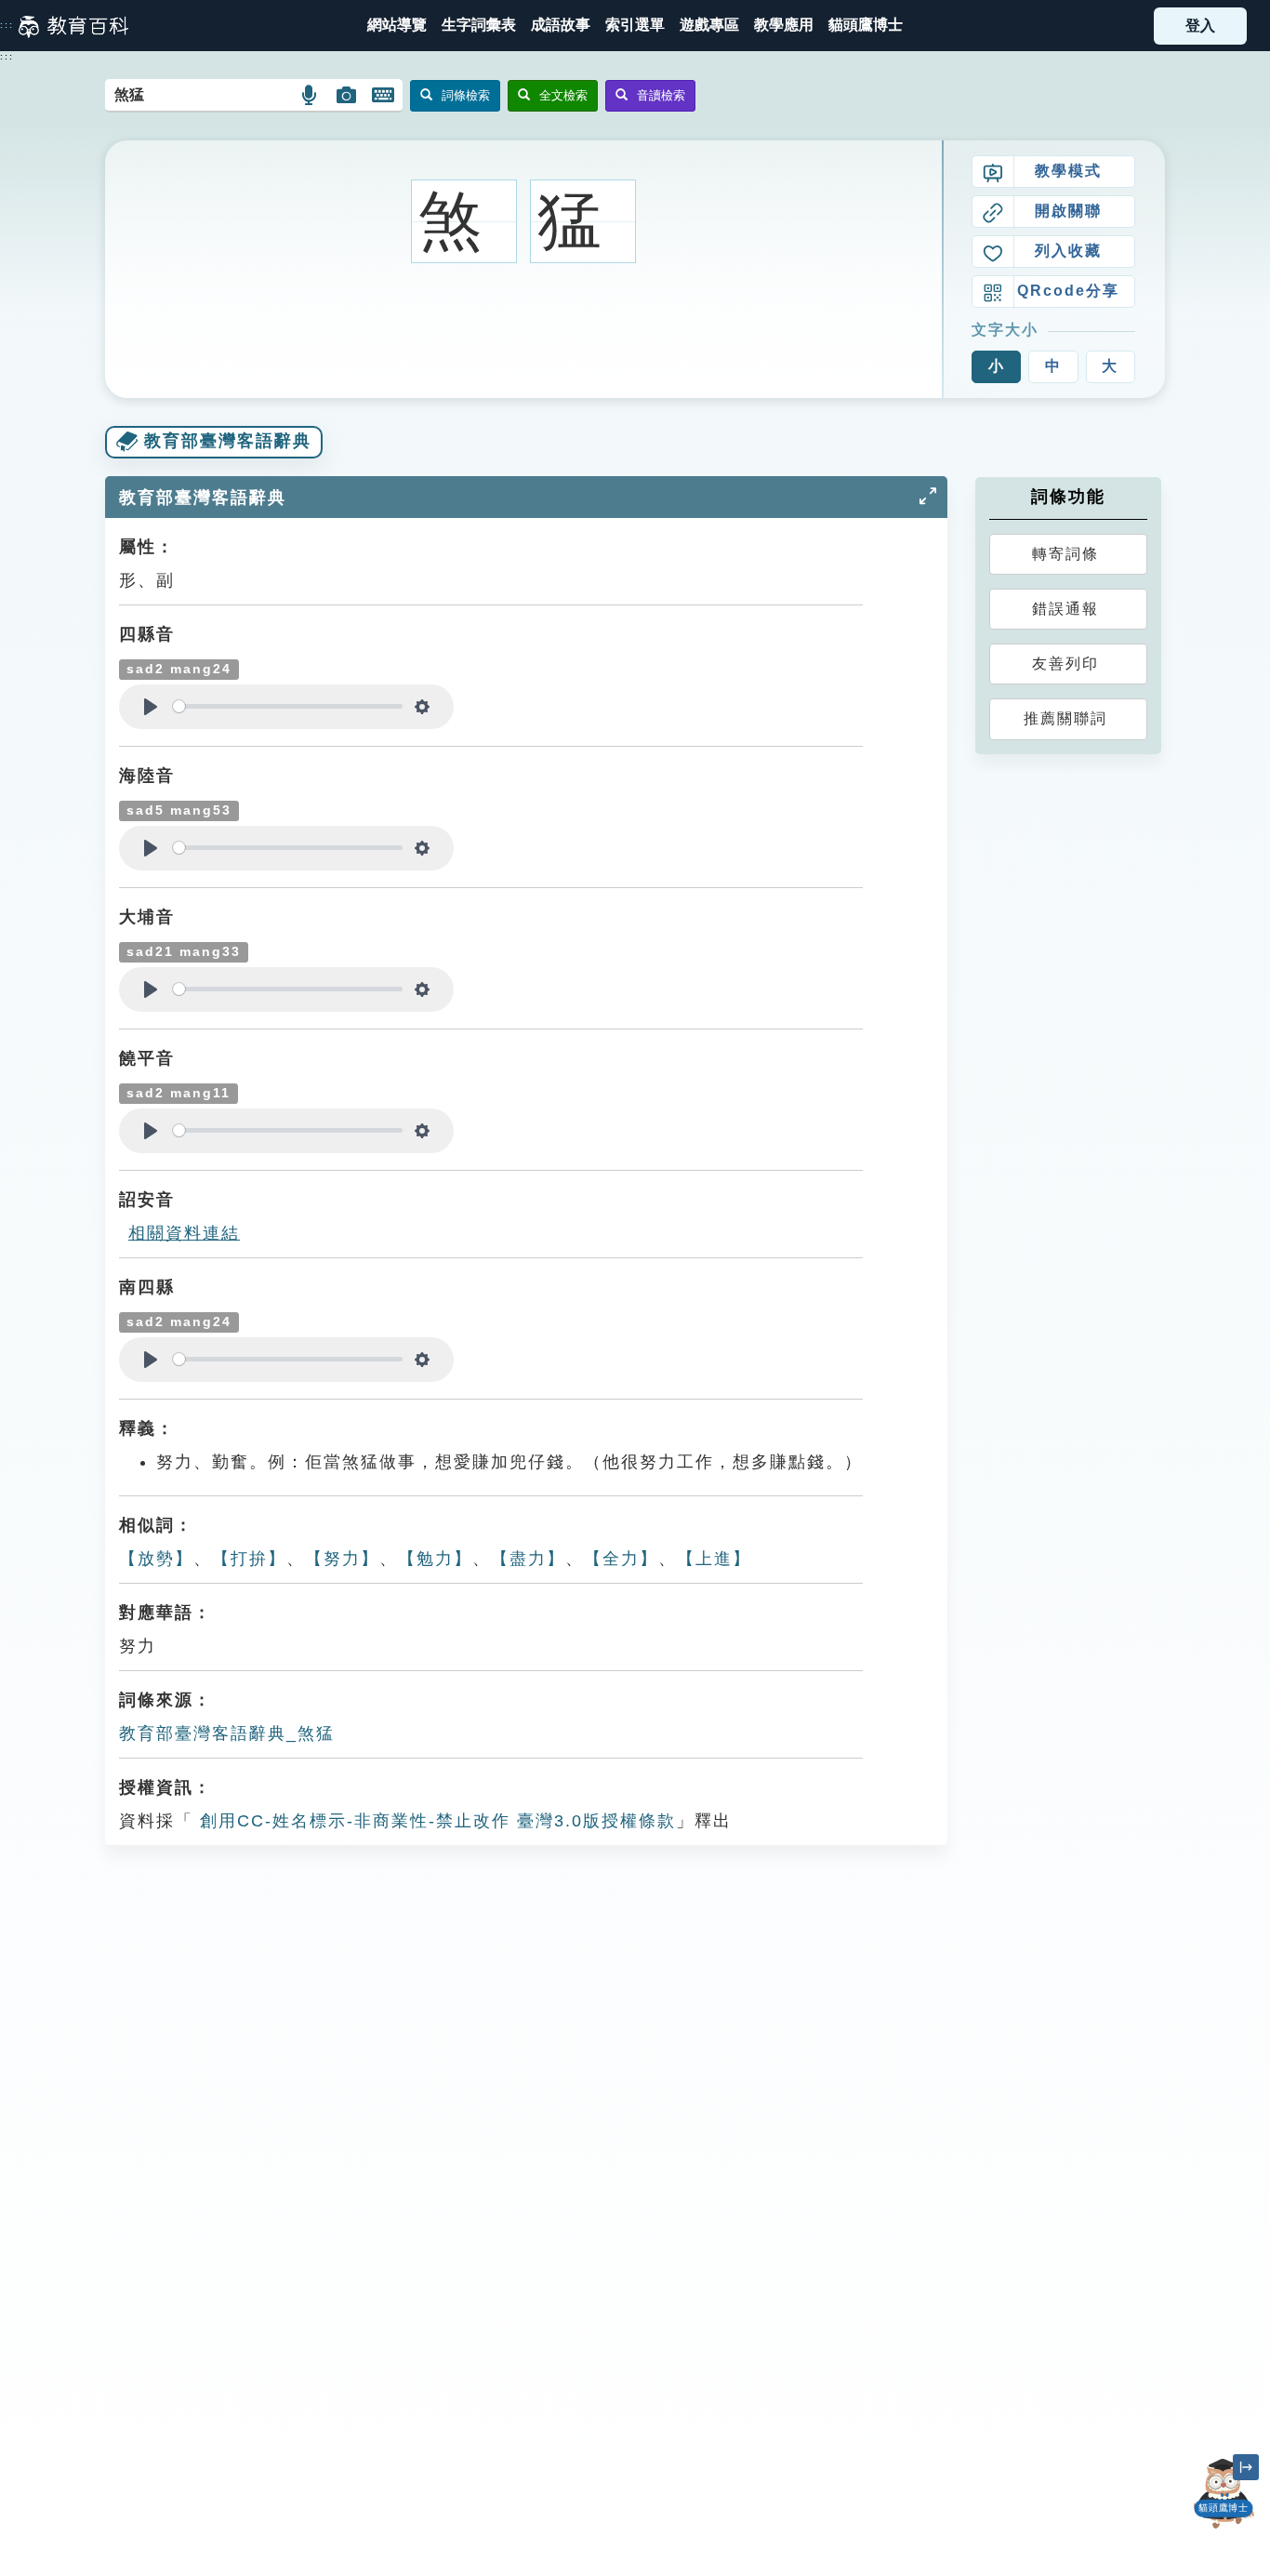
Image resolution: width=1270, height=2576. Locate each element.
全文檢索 (563, 95)
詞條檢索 (466, 95)
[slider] (288, 706)
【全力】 (621, 1559)
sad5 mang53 (179, 810)
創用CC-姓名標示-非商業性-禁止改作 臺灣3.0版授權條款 (435, 1821)
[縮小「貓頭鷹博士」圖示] (1246, 2467)
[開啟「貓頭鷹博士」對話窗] (1224, 2494)
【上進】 (714, 1559)
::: (7, 25)
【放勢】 (156, 1559)
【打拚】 (249, 1559)
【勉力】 (435, 1559)
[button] (635, 26)
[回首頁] (73, 26)
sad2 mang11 (179, 1093)
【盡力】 (528, 1559)
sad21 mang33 (184, 952)
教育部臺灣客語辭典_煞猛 (227, 1733)
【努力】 (342, 1559)
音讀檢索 (661, 95)
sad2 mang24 (179, 669)
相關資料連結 (184, 1233)
